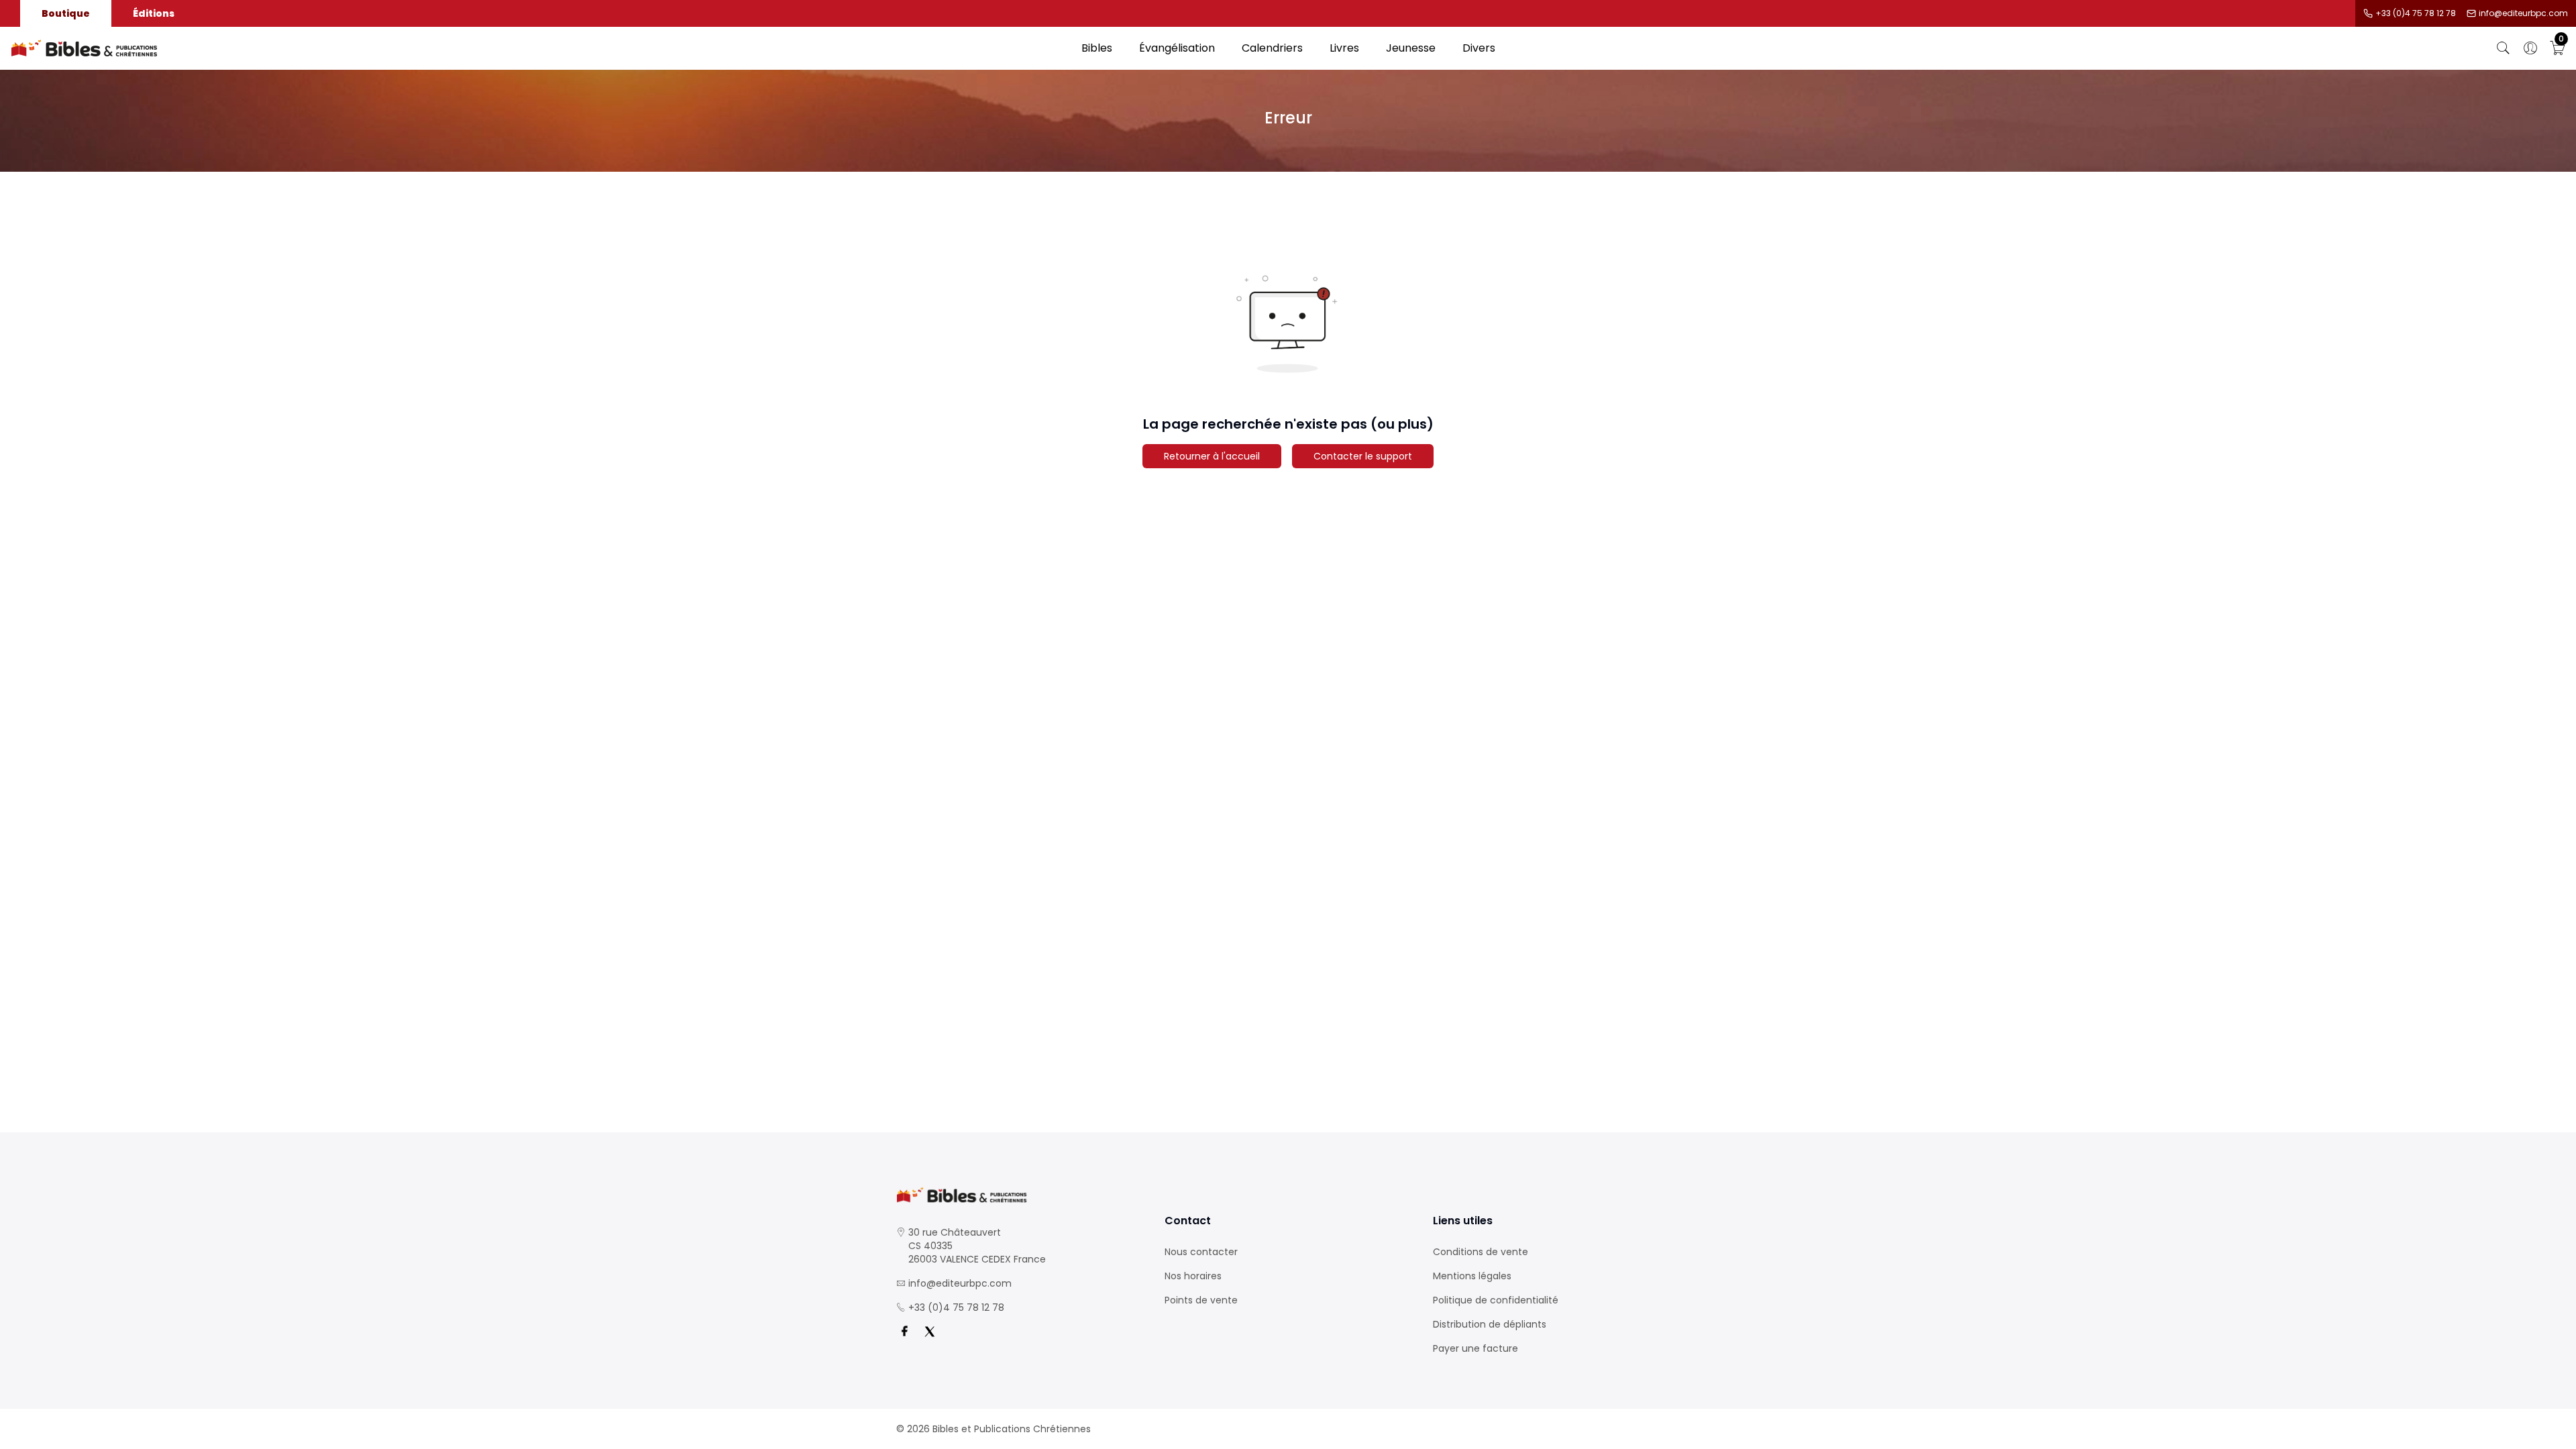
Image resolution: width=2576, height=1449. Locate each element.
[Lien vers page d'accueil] (539, 48)
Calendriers (1272, 48)
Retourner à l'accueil (1212, 456)
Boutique (66, 13)
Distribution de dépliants (1490, 1324)
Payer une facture (1475, 1348)
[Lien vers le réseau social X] (930, 1332)
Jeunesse (1411, 48)
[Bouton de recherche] (2504, 48)
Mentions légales (1472, 1276)
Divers (1479, 48)
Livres (1344, 48)
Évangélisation (1177, 48)
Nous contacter (1201, 1252)
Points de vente (1201, 1300)
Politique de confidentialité (1496, 1300)
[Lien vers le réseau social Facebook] (904, 1332)
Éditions (154, 13)
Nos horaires (1193, 1276)
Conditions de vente (1481, 1252)
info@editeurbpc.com (2523, 13)
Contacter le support (1363, 456)
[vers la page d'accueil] (1020, 1195)
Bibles (1097, 48)
